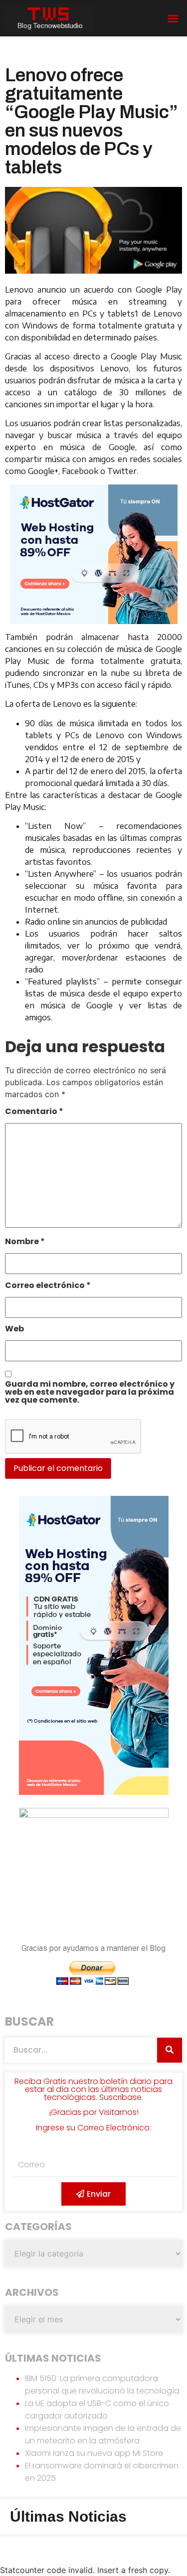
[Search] (170, 2050)
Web (14, 1330)
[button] (173, 18)
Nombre (25, 1242)
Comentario (34, 1112)
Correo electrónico (48, 1286)
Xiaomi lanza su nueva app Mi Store (94, 2453)
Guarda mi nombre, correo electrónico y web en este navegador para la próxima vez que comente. (90, 1393)
